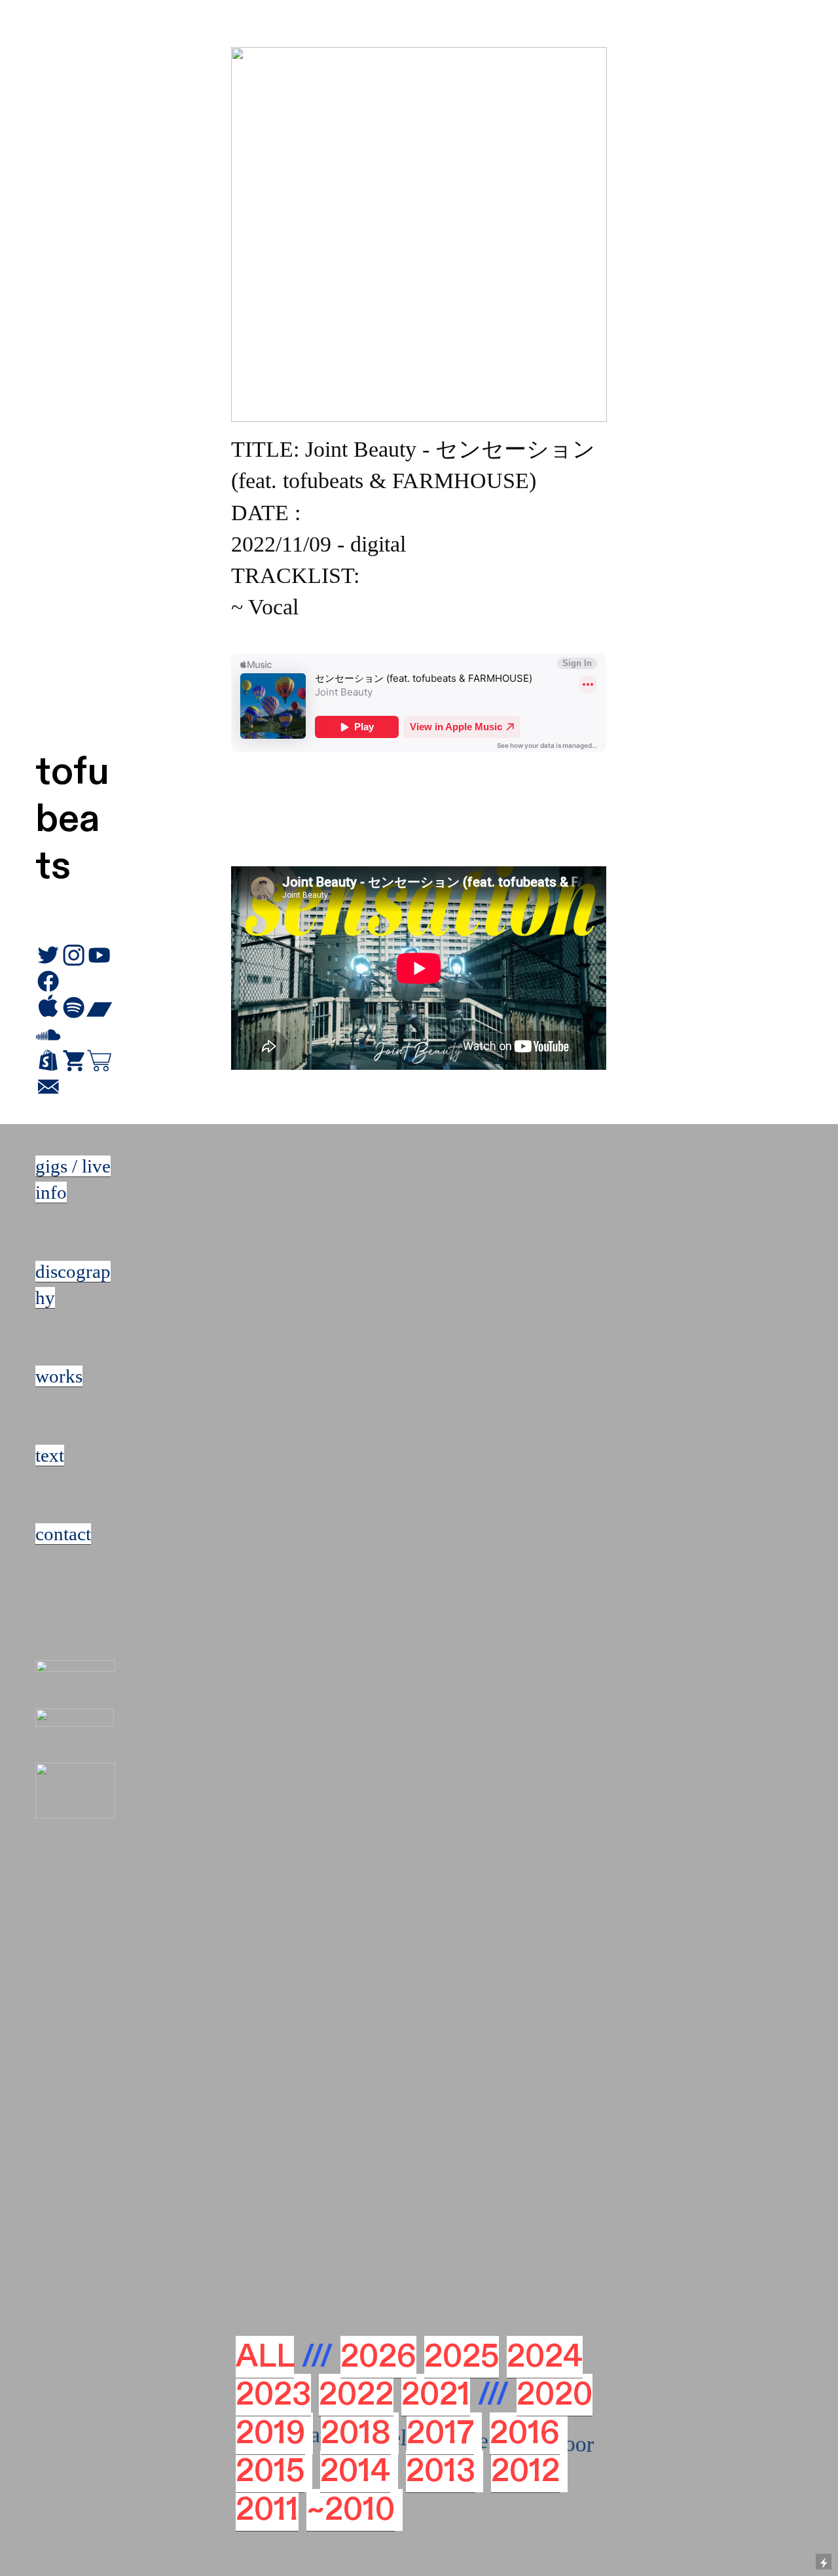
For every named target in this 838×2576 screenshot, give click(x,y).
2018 (356, 2433)
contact (63, 1534)
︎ (48, 1061)
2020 (555, 2395)
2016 (525, 2433)
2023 (273, 2395)
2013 (441, 2471)
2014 (355, 2471)
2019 (270, 2433)
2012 (525, 2471)
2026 (378, 2357)
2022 (356, 2395)
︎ (74, 1061)
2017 (440, 2433)
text (50, 1455)
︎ (99, 1061)
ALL (265, 2357)
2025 (462, 2357)
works (59, 1376)
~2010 (351, 2510)
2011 (267, 2510)
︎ (48, 1087)
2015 (270, 2471)
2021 (436, 2395)
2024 (545, 2357)
